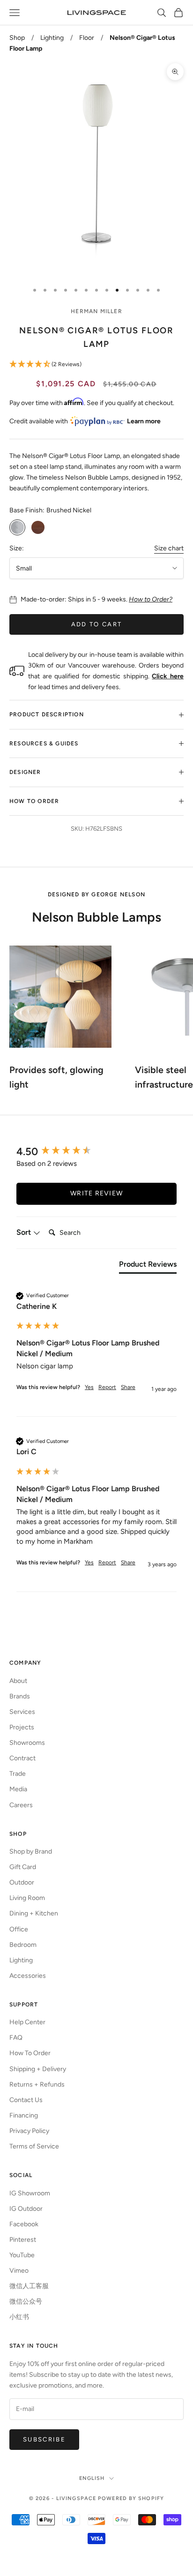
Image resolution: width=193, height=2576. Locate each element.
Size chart (169, 548)
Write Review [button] (96, 1193)
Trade (18, 1774)
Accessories (28, 1976)
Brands (20, 1696)
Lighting (52, 38)
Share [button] (128, 1387)
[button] (96, 364)
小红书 (19, 2317)
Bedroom (23, 1945)
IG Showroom (30, 2193)
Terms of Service (34, 2146)
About (18, 1681)
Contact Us (26, 2100)
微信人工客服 (29, 2286)
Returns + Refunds (37, 2084)
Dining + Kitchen (34, 1913)
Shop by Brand (31, 1851)
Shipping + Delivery (38, 2069)
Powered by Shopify (131, 2498)
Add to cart (97, 624)
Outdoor (22, 1882)
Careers (21, 1805)
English (92, 2478)
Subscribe (44, 2439)
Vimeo (19, 2271)
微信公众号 (26, 2302)
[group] (96, 1152)
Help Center (27, 2022)
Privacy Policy (29, 2131)
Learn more (144, 421)
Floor (87, 38)
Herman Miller (96, 311)
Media (18, 1789)
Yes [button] (89, 1387)
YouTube (22, 2255)
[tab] (148, 1266)
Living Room (27, 1898)
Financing (24, 2115)
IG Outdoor (26, 2209)
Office (19, 1929)
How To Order (30, 2053)
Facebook (24, 2224)
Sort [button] (25, 1232)
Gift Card (23, 1867)
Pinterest (23, 2240)
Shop (17, 38)
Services (22, 1712)
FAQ (16, 2038)
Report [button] (107, 1387)
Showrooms (27, 1743)
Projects (22, 1727)
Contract (22, 1758)
